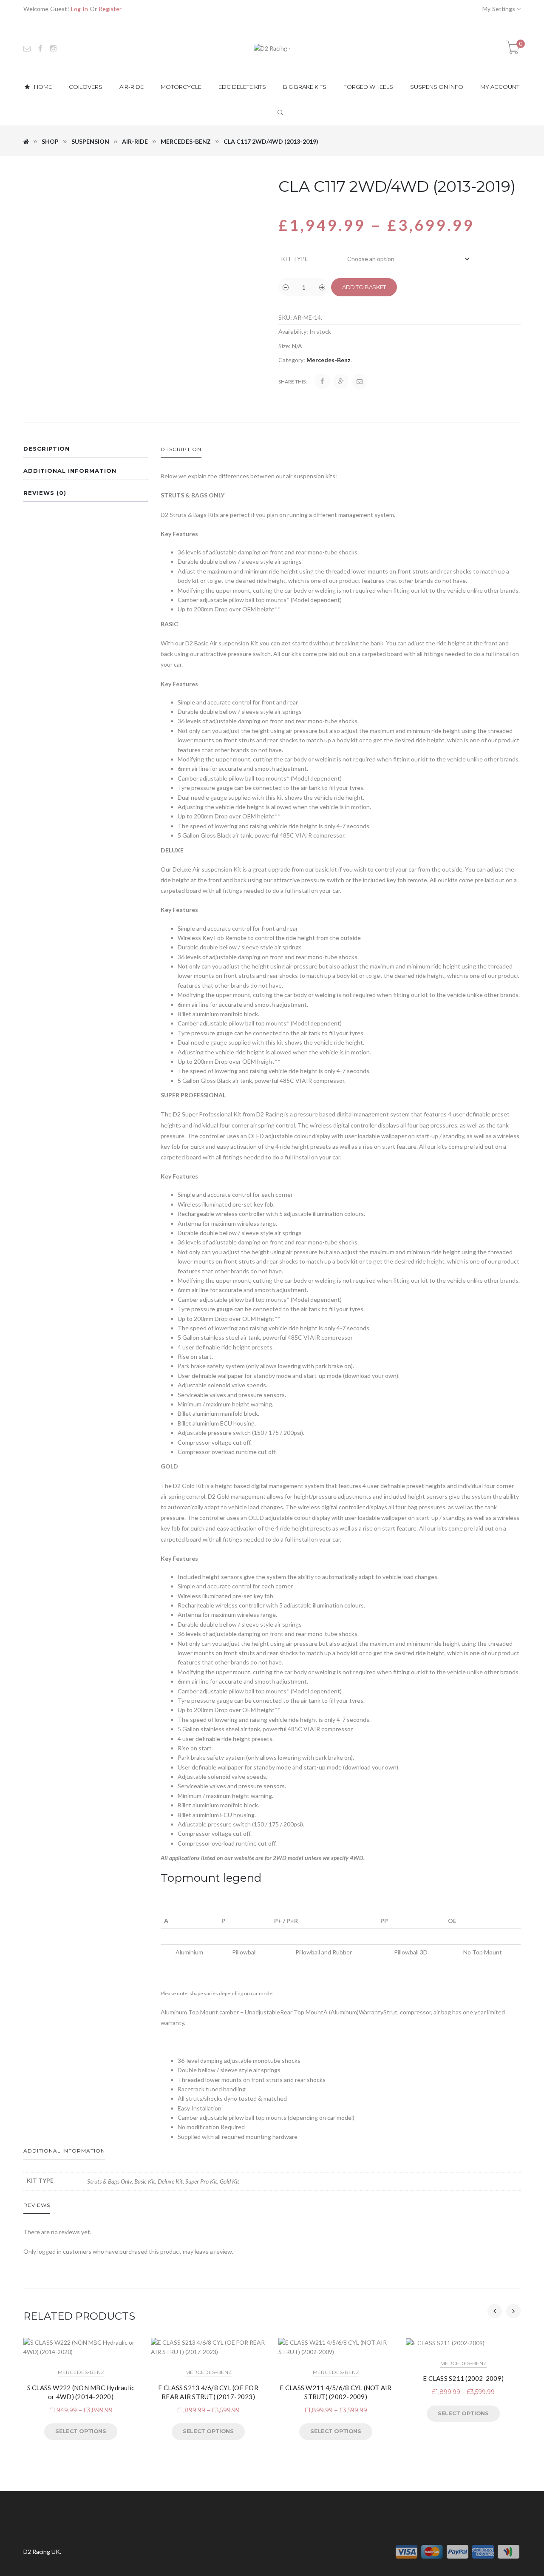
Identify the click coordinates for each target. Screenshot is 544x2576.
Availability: (293, 331)
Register (110, 9)
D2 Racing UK (42, 2552)
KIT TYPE (295, 259)
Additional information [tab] (70, 471)
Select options (81, 2431)
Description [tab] (47, 449)
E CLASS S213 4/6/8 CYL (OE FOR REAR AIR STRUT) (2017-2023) (208, 2392)
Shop (50, 141)
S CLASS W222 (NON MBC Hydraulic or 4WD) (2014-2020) (81, 2392)
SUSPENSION (90, 141)
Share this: (293, 382)
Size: (285, 346)
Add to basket (364, 287)
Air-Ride (135, 141)
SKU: (285, 317)
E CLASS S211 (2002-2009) (463, 2378)
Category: (292, 360)
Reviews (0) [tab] (45, 493)
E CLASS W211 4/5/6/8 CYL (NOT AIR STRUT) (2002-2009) (336, 2392)
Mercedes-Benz (186, 141)
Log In (79, 9)
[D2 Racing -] (272, 48)
